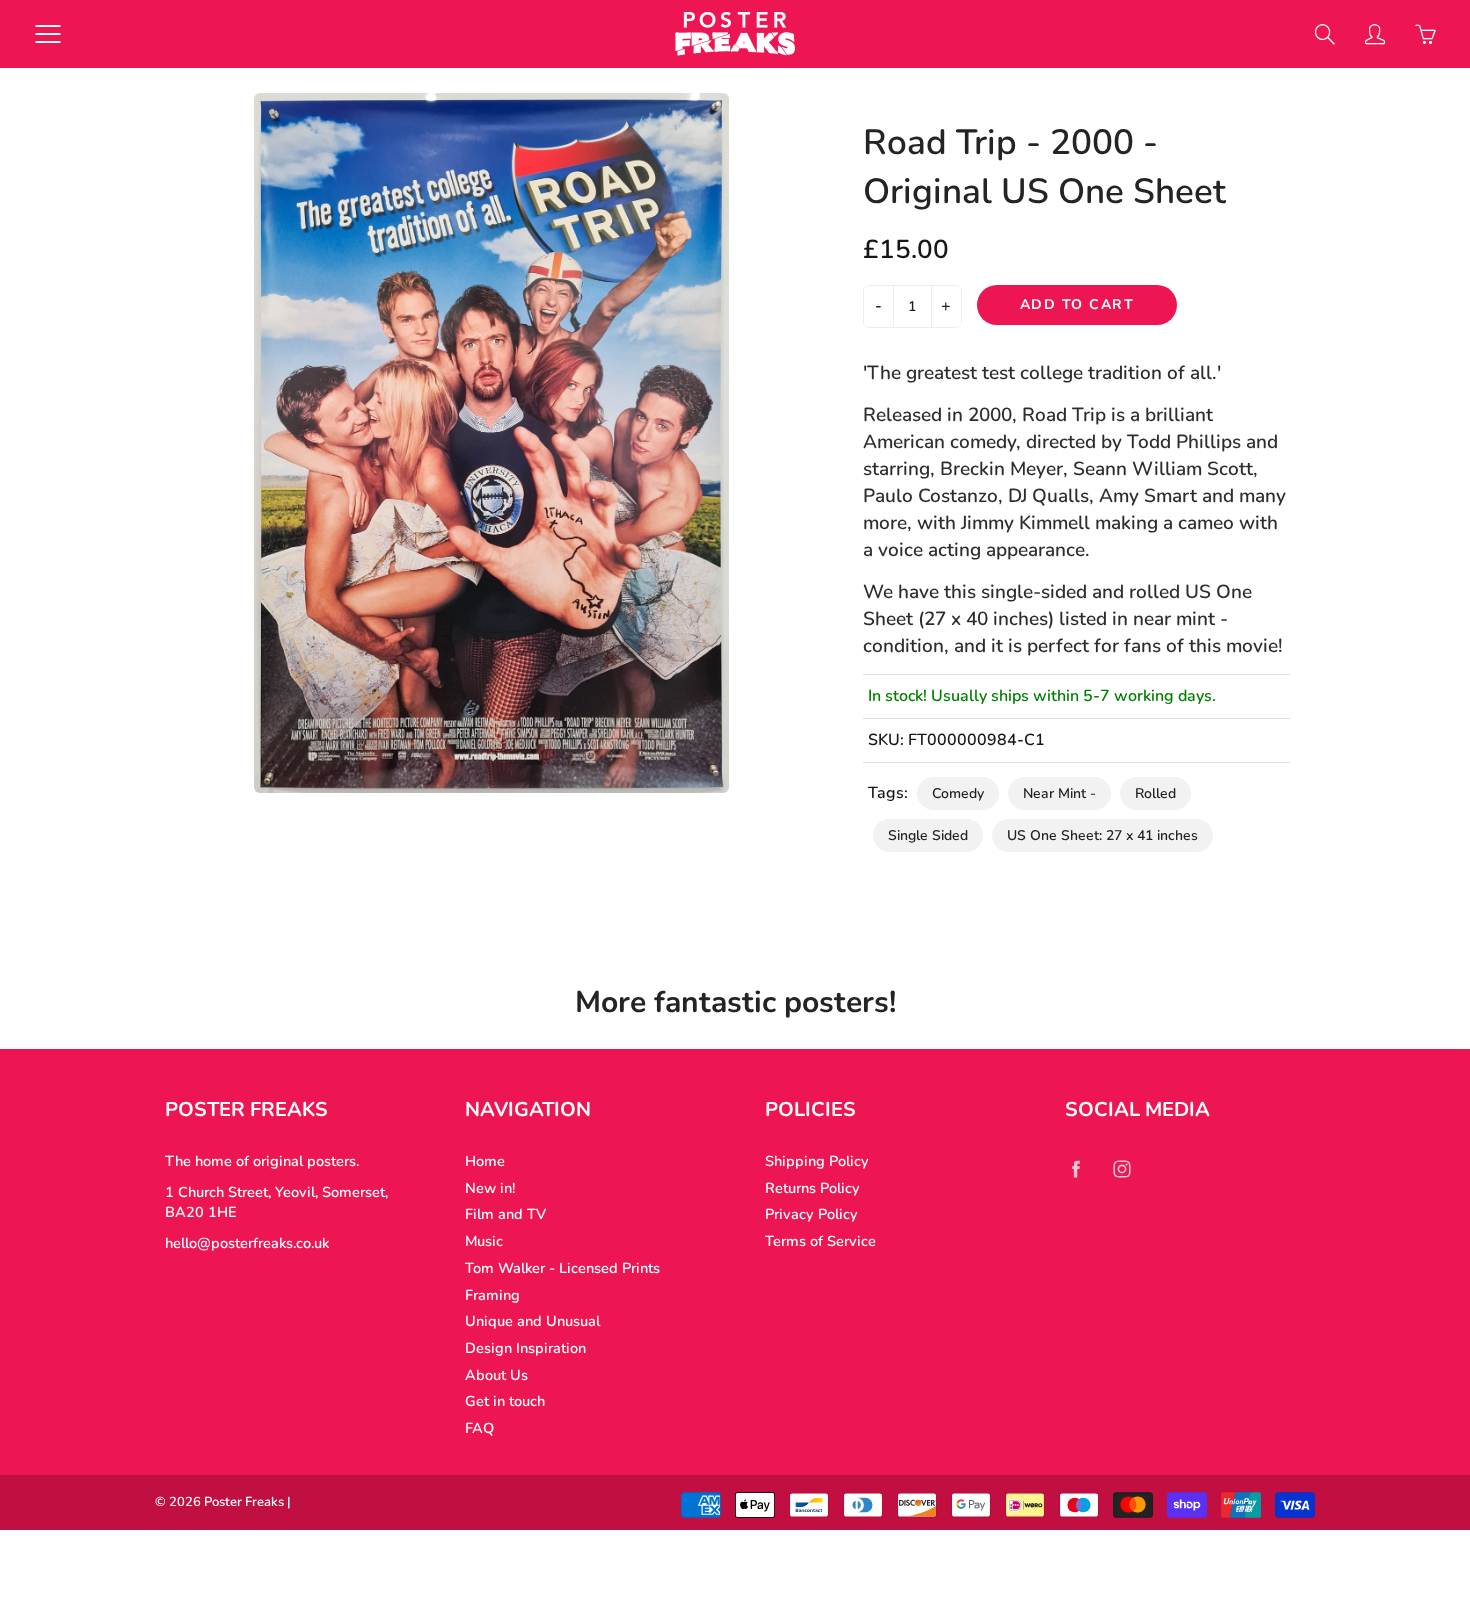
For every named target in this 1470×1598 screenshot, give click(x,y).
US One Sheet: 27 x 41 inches (1102, 835)
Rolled (1155, 793)
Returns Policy (812, 1188)
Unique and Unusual (532, 1321)
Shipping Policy (817, 1161)
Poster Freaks (244, 1502)
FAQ (479, 1428)
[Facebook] (1075, 1168)
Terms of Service (820, 1241)
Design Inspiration (525, 1348)
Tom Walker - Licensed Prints (562, 1268)
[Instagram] (1121, 1168)
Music (484, 1241)
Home (485, 1161)
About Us (496, 1375)
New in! (490, 1188)
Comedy (958, 793)
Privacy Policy (811, 1214)
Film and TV (505, 1214)
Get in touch (505, 1401)
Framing (492, 1295)
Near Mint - (1059, 793)
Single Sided (928, 835)
